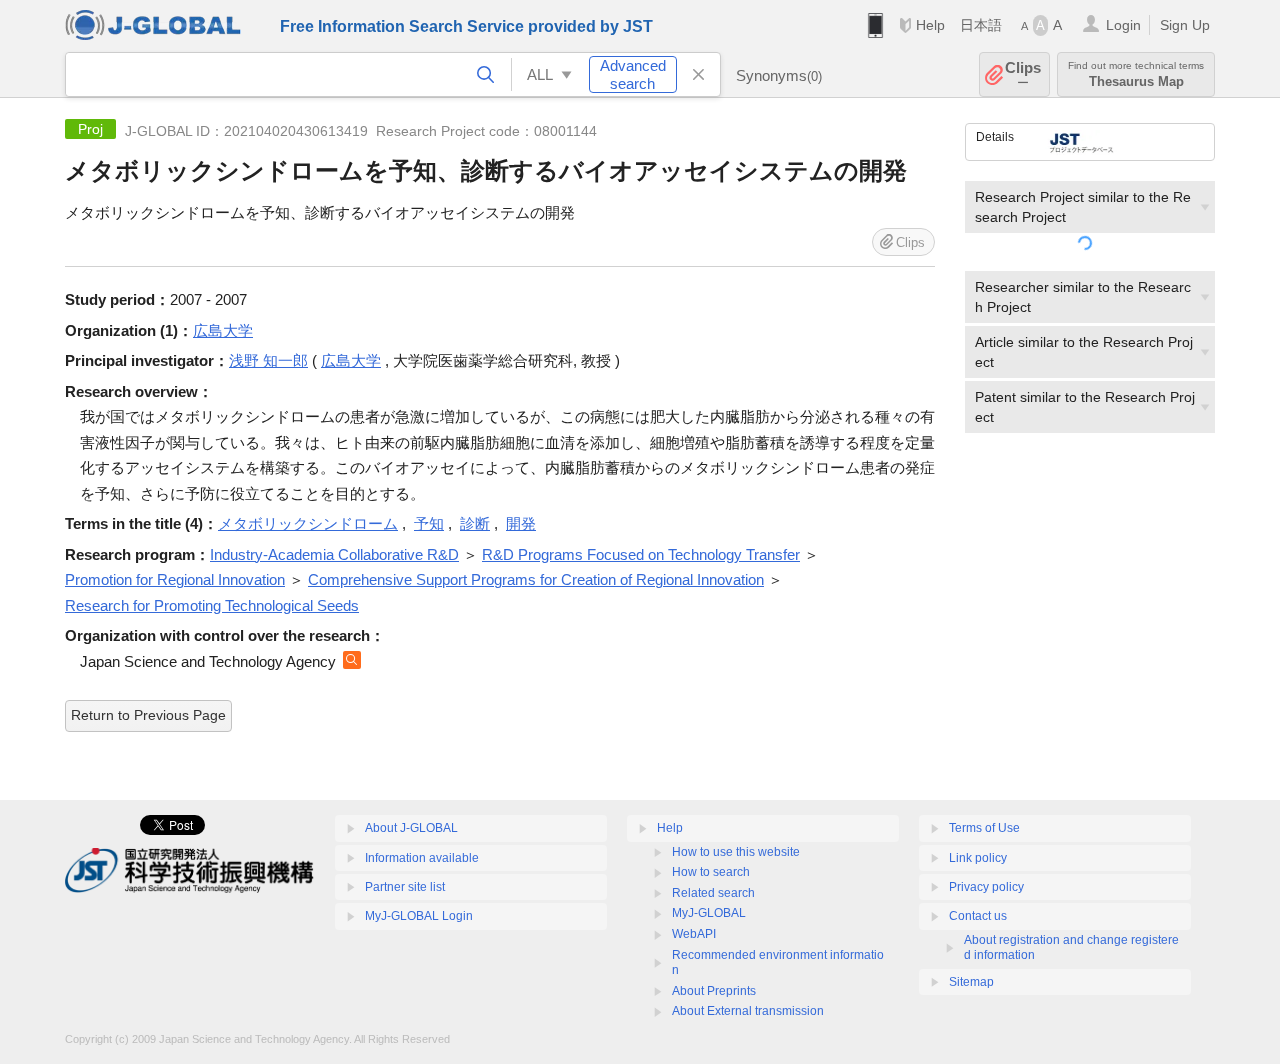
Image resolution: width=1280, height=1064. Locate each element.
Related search (713, 893)
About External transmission (748, 1011)
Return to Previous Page (148, 715)
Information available (422, 858)
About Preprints (714, 991)
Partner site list (405, 887)
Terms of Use (984, 828)
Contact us (978, 916)
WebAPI (694, 934)
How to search (711, 872)
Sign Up (1185, 25)
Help (930, 25)
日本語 (981, 25)
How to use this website (736, 852)
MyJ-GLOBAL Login (419, 916)
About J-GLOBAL (411, 828)
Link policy (978, 858)
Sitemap (971, 982)
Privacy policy (986, 887)
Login (1123, 25)
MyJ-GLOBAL (709, 913)
